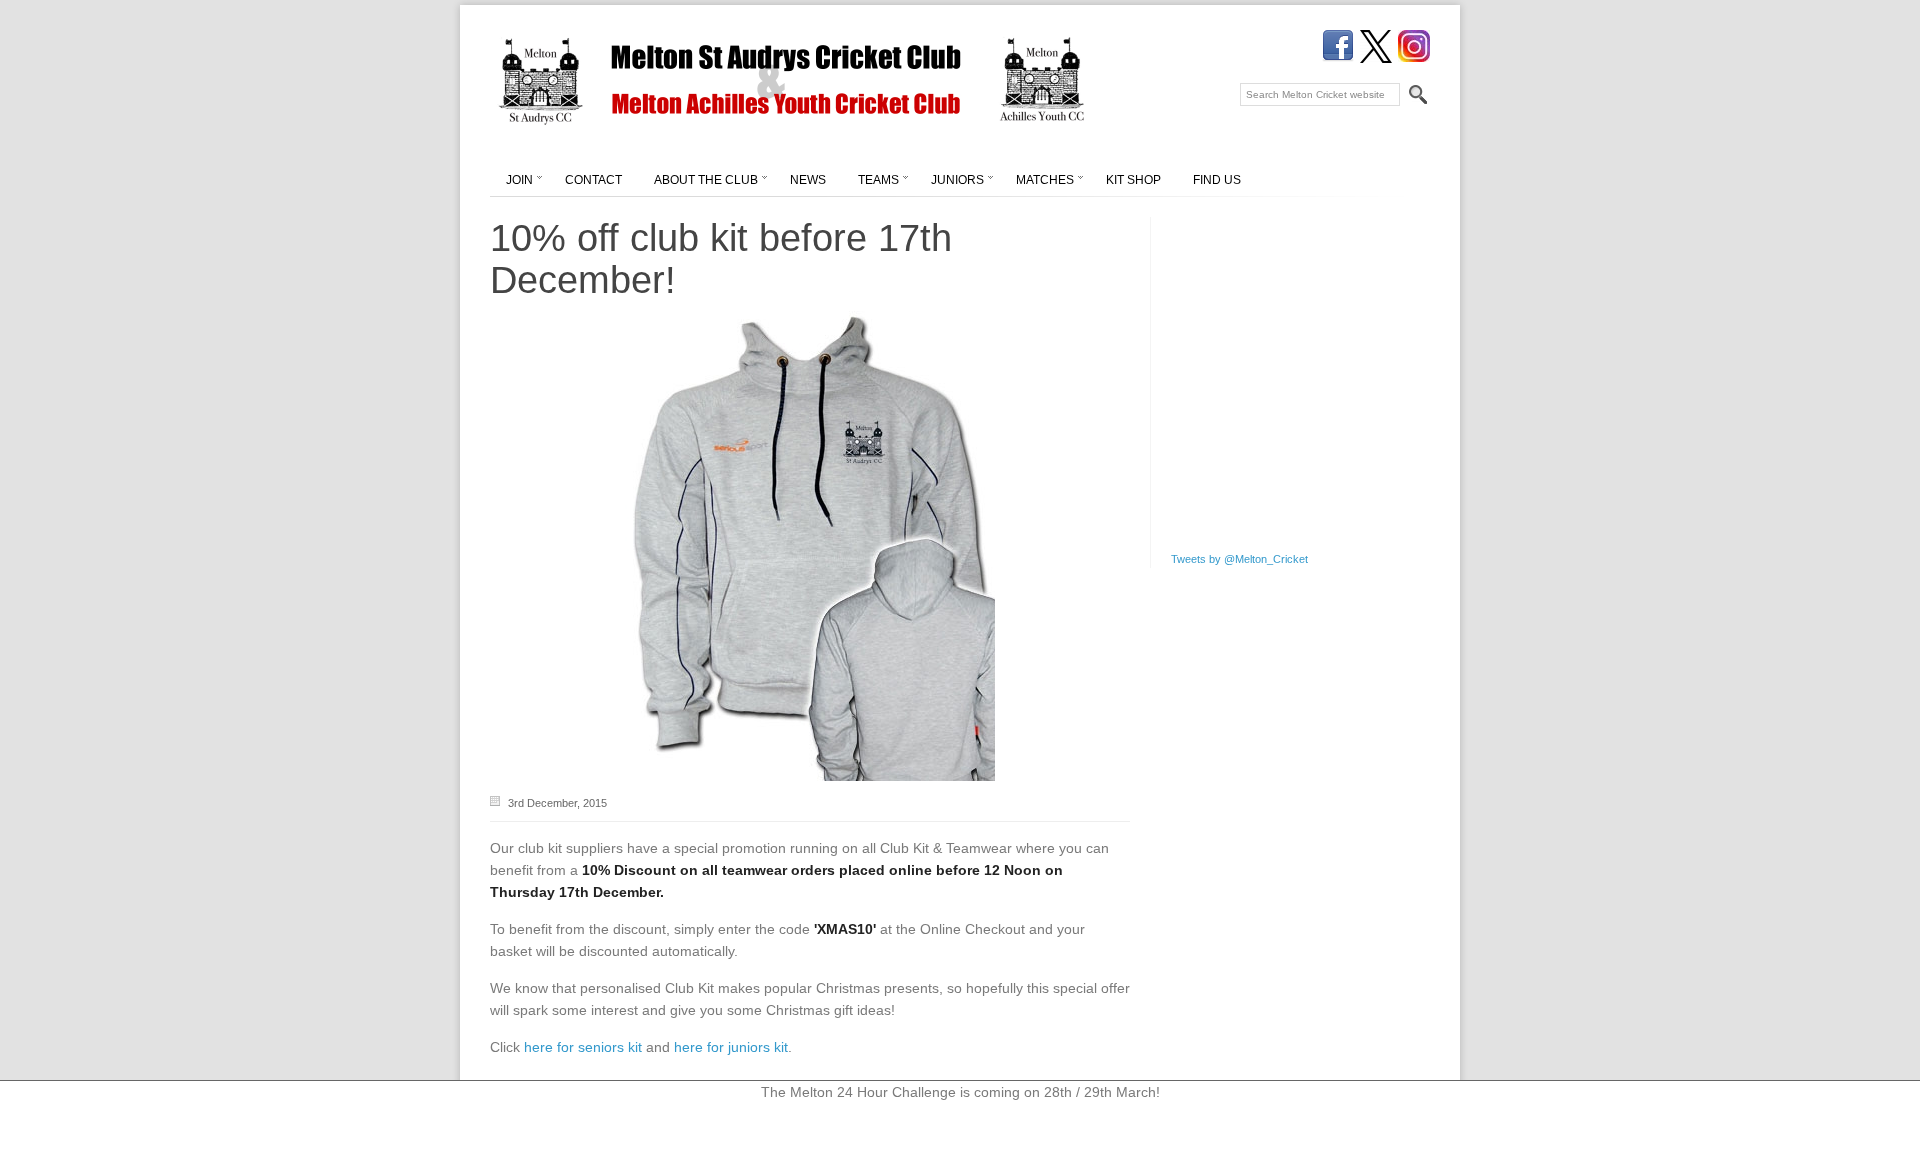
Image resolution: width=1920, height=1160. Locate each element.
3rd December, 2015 (557, 803)
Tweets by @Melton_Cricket (1239, 559)
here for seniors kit (583, 1047)
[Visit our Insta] (1414, 46)
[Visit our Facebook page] (1338, 46)
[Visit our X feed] (1376, 46)
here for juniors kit (731, 1047)
